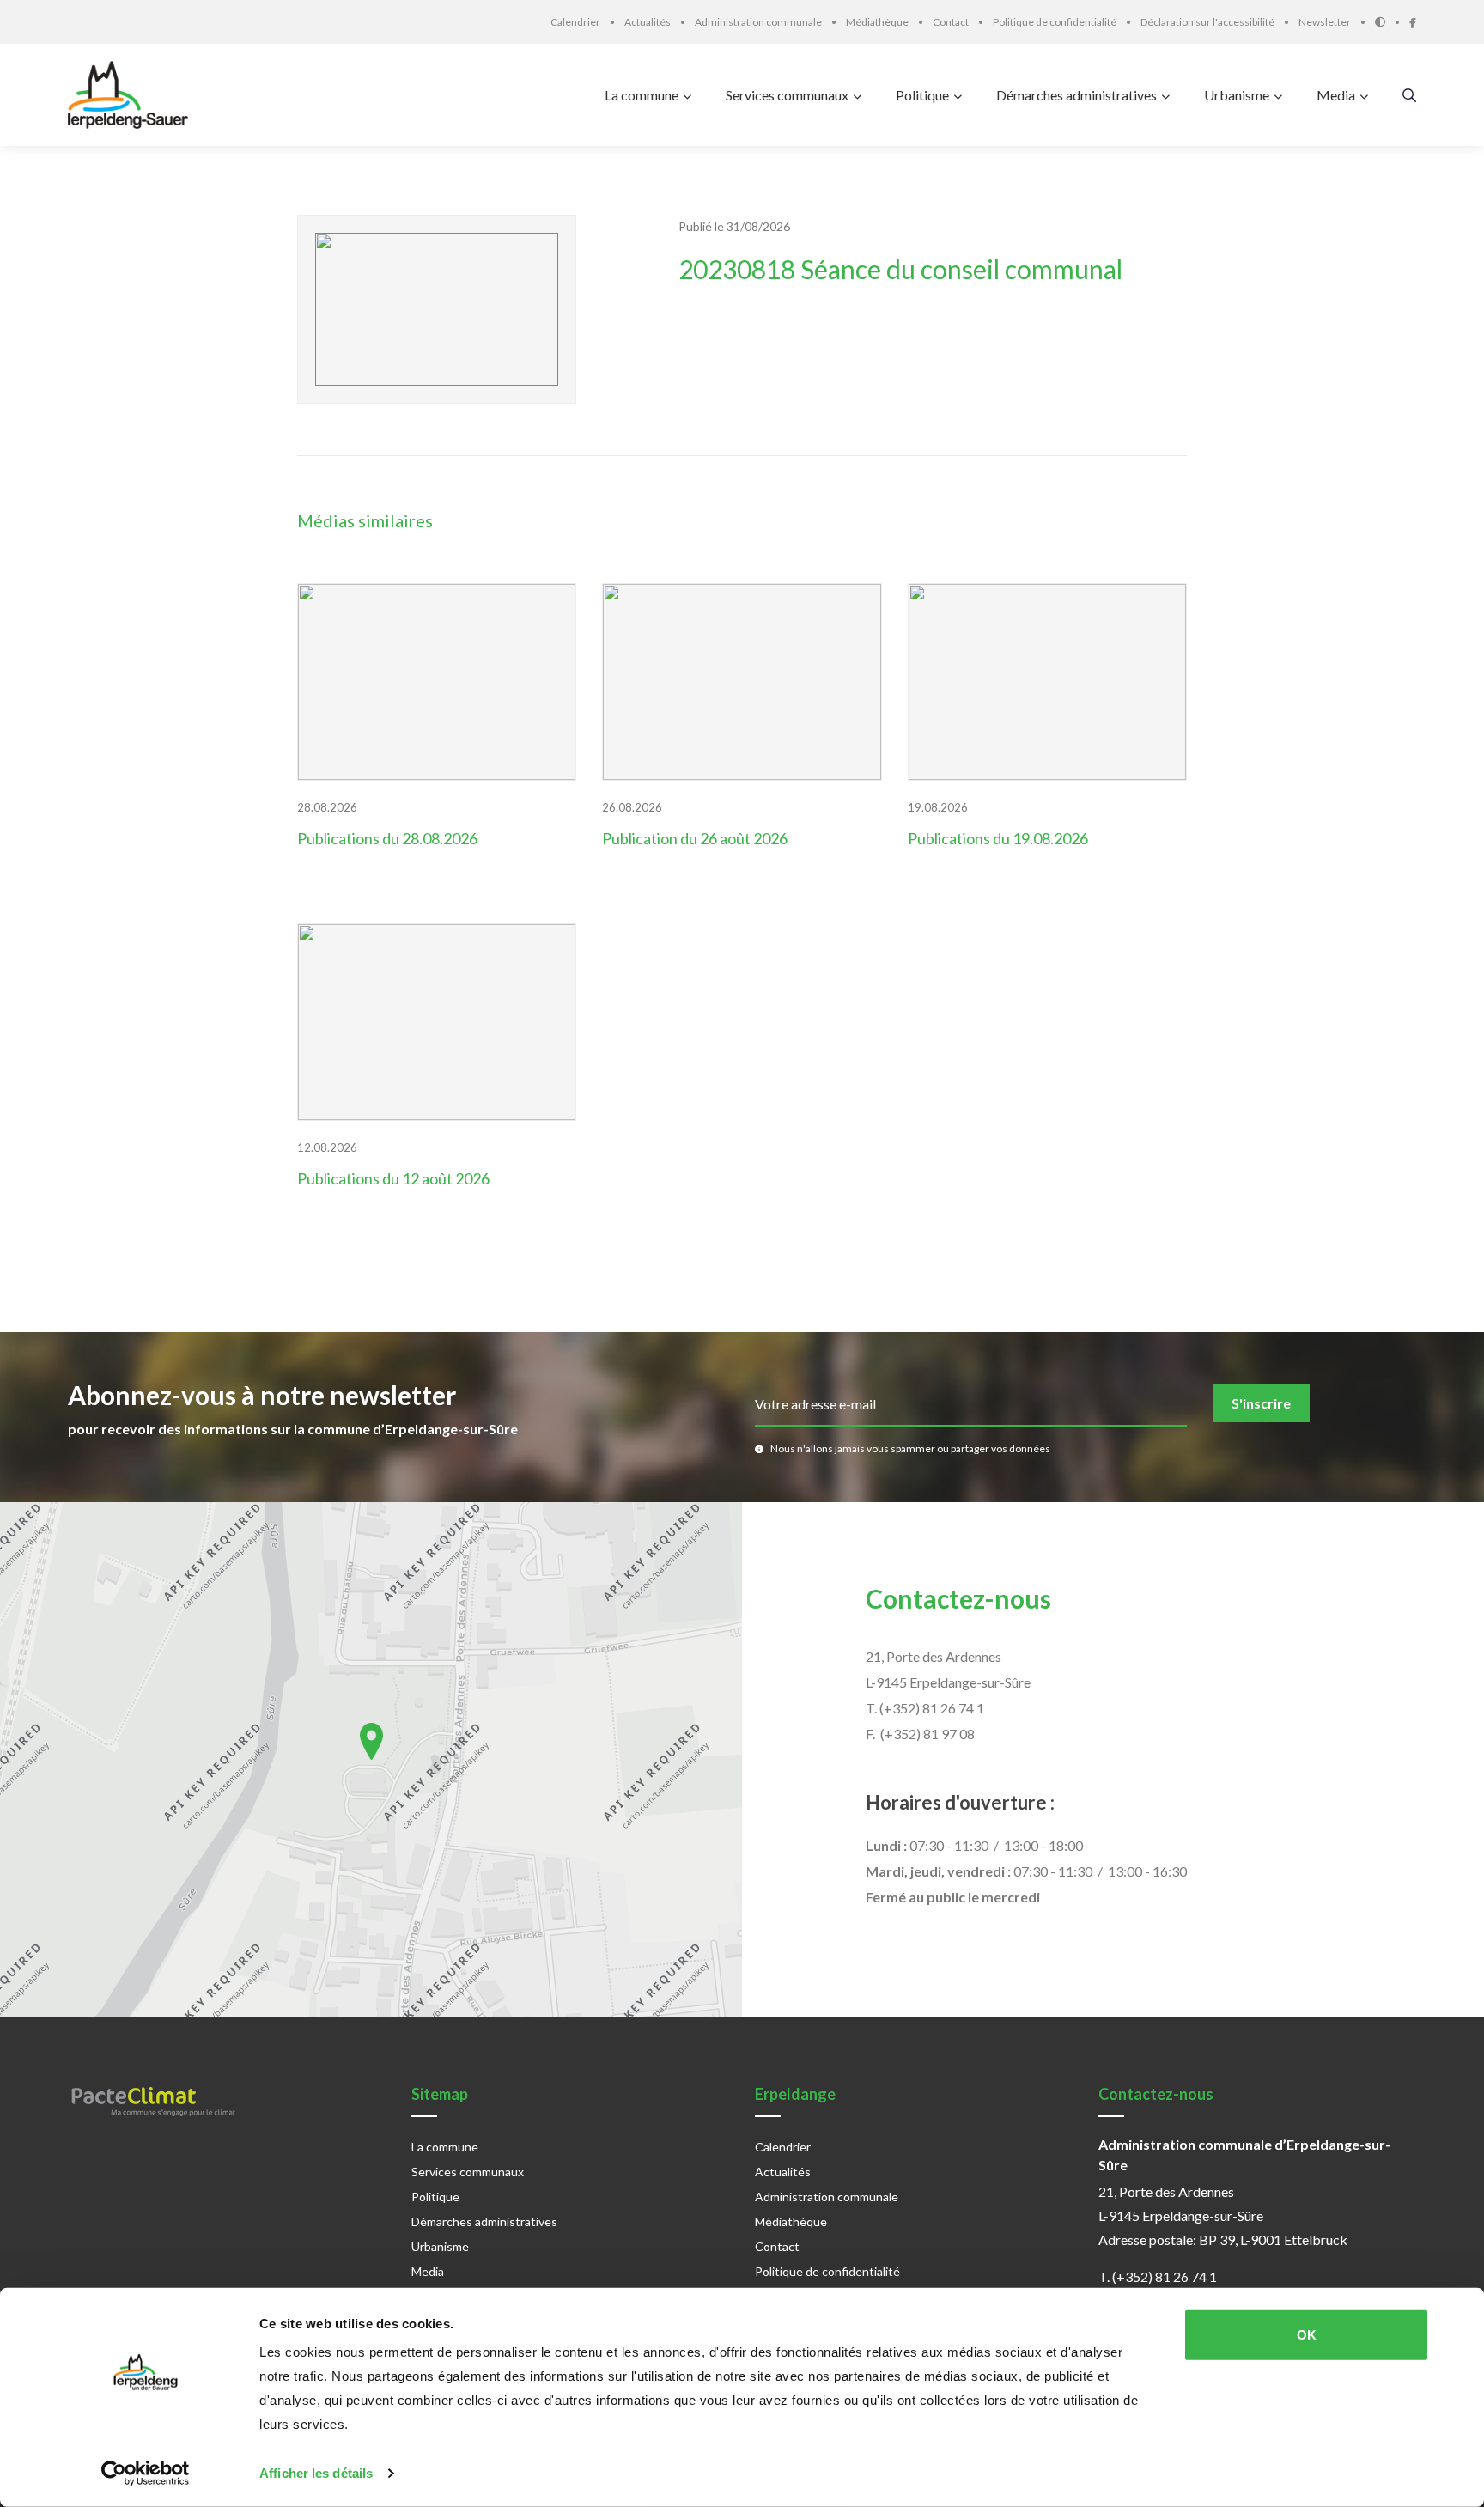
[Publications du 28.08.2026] (437, 682)
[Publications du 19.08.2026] (1048, 682)
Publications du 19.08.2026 (998, 838)
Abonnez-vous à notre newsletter (262, 1395)
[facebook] (1413, 21)
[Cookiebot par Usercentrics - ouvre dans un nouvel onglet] (146, 2474)
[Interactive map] (371, 1760)
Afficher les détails (316, 2473)
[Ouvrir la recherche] (1409, 95)
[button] (371, 1741)
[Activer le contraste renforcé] (1392, 22)
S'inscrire (1261, 1403)
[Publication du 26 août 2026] (742, 682)
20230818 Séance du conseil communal (900, 269)
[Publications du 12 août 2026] (437, 1022)
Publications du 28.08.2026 (387, 838)
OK (1307, 2335)
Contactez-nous (958, 1598)
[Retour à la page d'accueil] (132, 95)
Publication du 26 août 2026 (695, 838)
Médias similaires (365, 520)
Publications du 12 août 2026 (393, 1178)
